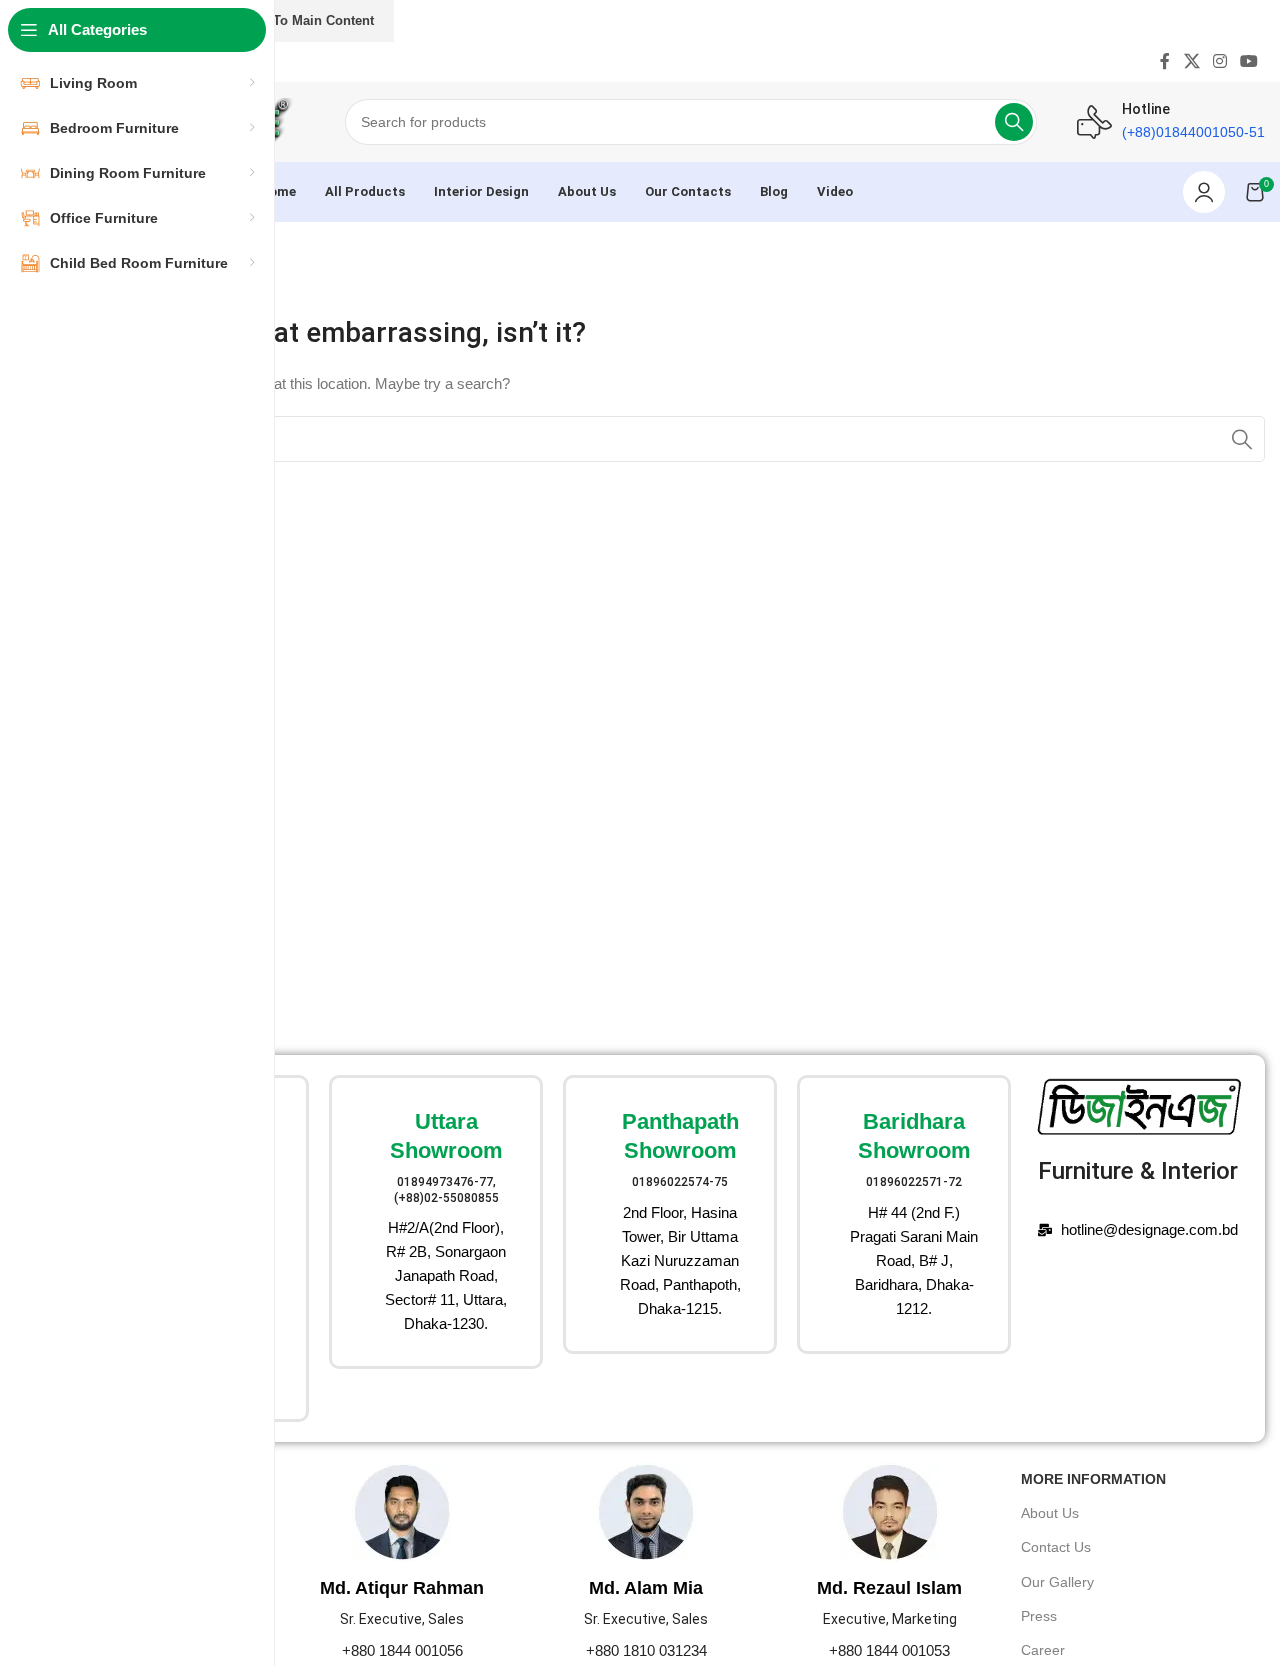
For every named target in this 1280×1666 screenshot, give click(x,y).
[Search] (1014, 122)
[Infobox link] (436, 1222)
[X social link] (1191, 61)
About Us (1050, 1513)
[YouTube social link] (1249, 61)
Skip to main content (307, 20)
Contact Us (1056, 1547)
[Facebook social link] (1165, 61)
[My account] (1204, 192)
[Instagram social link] (1219, 61)
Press (1039, 1616)
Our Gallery (1057, 1582)
